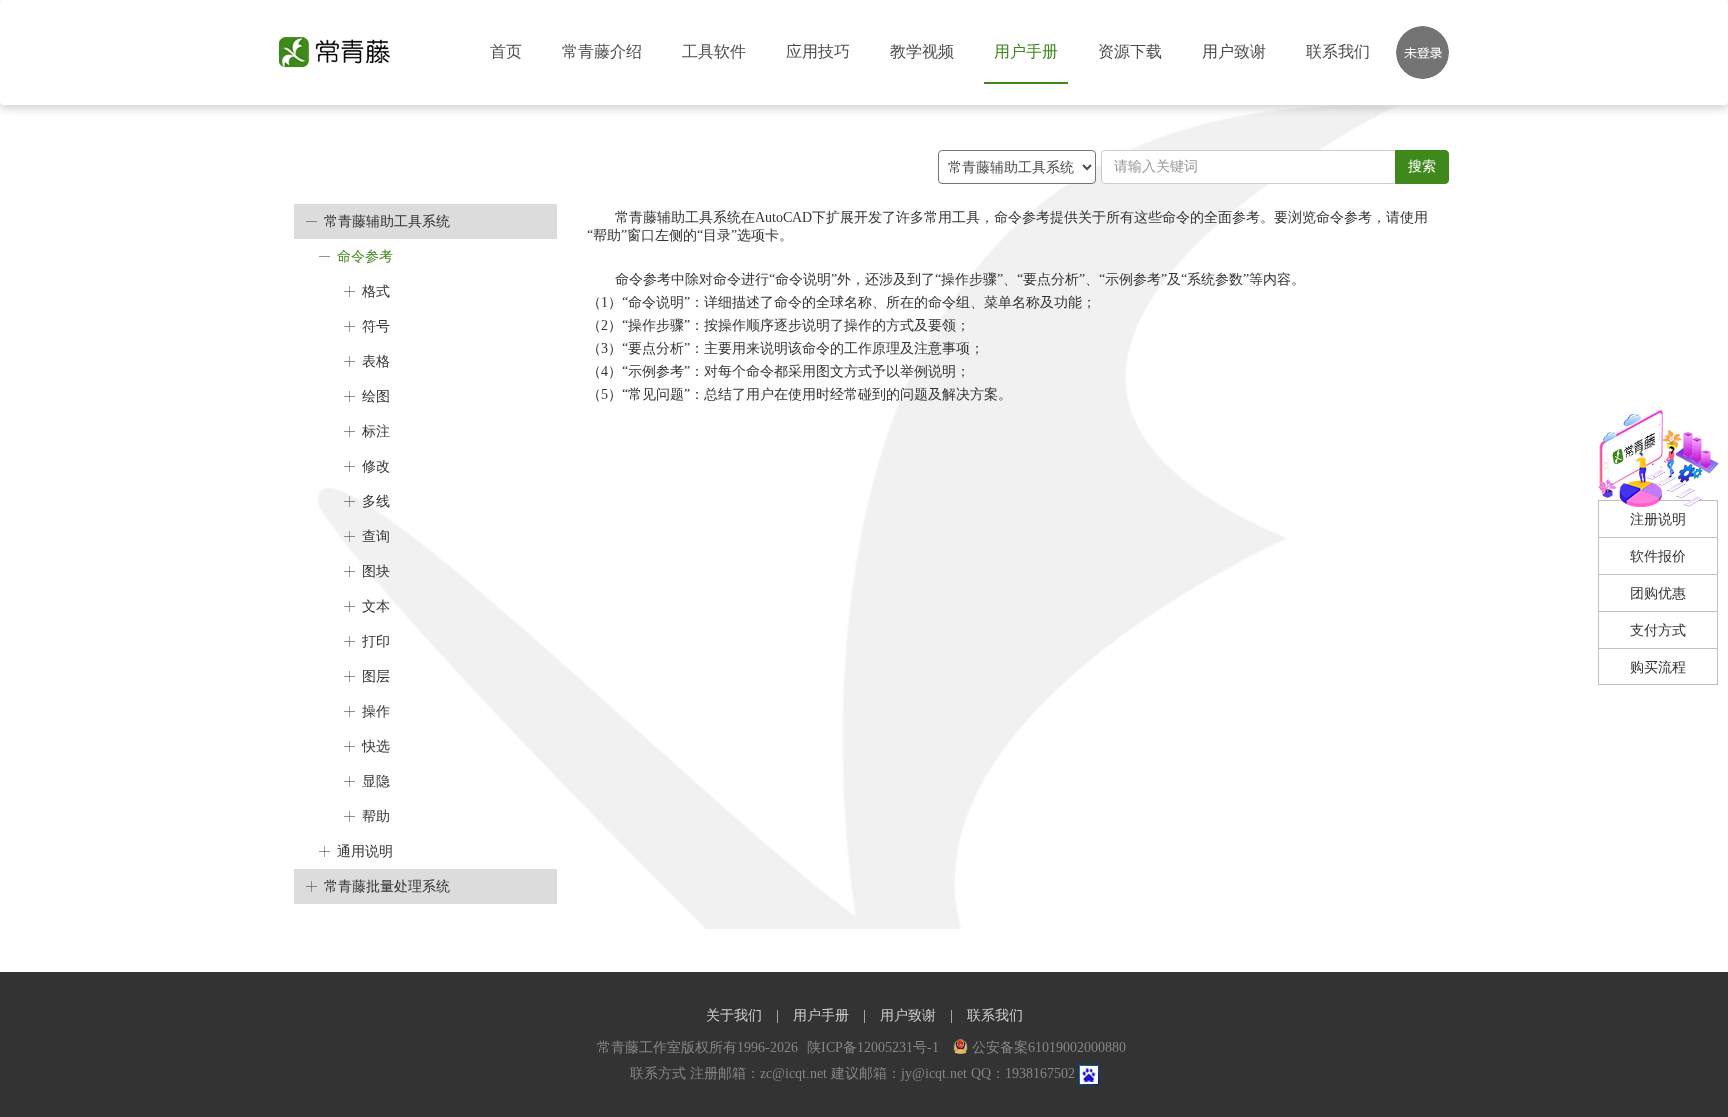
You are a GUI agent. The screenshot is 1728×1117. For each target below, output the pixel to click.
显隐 (376, 781)
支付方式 (1658, 630)
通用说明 (365, 851)
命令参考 (365, 256)
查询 (376, 536)
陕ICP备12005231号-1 (875, 1047)
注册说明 (1658, 519)
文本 (376, 606)
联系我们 (1338, 51)
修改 (376, 466)
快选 (376, 746)
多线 (376, 501)
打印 (376, 641)
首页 (506, 51)
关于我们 (734, 1015)
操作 (376, 711)
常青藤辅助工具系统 (387, 221)
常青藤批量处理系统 (387, 886)
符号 (376, 326)
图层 (376, 676)
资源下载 (1130, 51)
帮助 (376, 816)
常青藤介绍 (602, 51)
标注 (376, 431)
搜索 (1422, 166)
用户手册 (1026, 51)
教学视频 (922, 51)
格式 (376, 291)
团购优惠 (1658, 593)
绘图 (376, 396)
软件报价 (1658, 556)
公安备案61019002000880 (1049, 1047)
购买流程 (1658, 667)
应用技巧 (818, 51)
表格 (376, 361)
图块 (376, 571)
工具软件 (714, 51)
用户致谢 (1234, 51)
